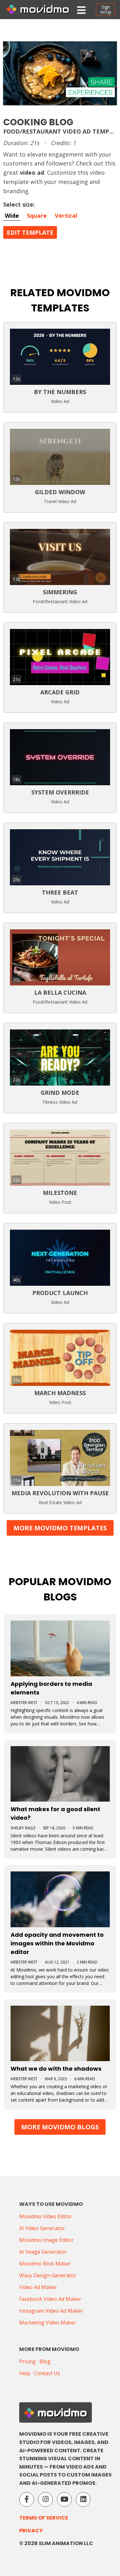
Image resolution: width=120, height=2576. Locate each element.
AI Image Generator (43, 2252)
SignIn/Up (106, 9)
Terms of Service (44, 2518)
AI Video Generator (42, 2228)
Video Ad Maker (38, 2287)
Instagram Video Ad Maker (51, 2311)
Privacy (31, 2531)
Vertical (66, 216)
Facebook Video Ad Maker (50, 2299)
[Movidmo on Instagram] (45, 2499)
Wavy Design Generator (48, 2275)
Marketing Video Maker (48, 2323)
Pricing (28, 2361)
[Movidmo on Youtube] (64, 2499)
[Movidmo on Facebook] (27, 2499)
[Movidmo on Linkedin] (83, 2499)
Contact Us (47, 2373)
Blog (45, 2361)
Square (37, 216)
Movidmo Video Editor (46, 2216)
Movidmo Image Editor (46, 2240)
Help (25, 2373)
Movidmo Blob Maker (45, 2264)
